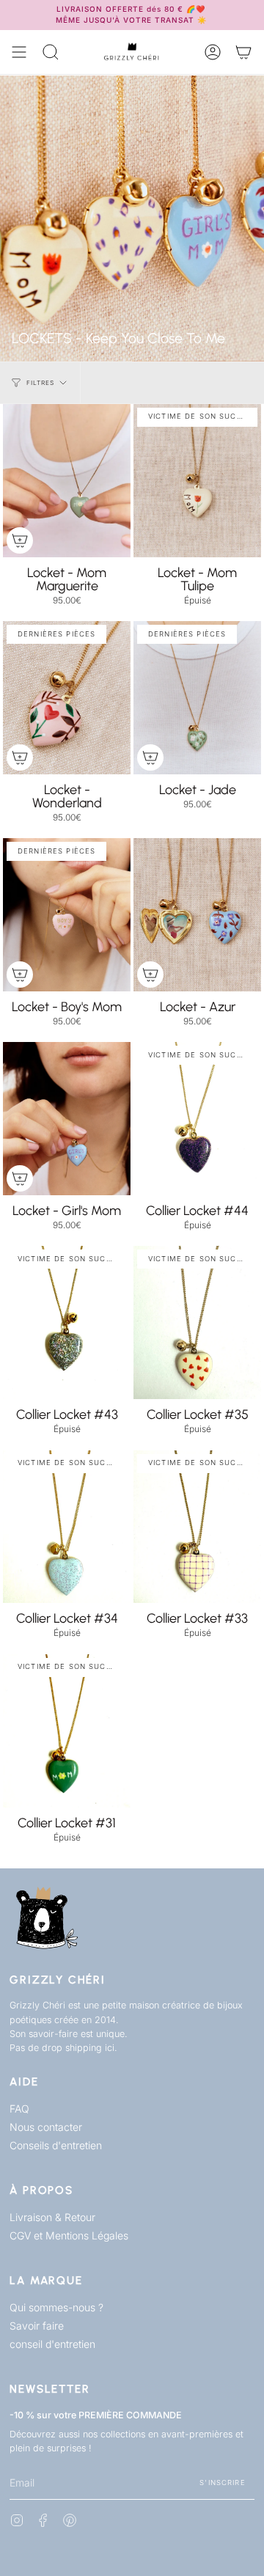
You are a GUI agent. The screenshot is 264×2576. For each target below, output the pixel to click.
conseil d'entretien (52, 2344)
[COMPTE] (213, 52)
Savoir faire (37, 2326)
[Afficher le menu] (19, 52)
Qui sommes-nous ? (56, 2307)
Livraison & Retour (52, 2217)
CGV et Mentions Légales (69, 2235)
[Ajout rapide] (20, 540)
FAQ (19, 2109)
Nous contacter (46, 2127)
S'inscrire (222, 2483)
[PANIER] (243, 52)
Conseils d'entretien (56, 2145)
